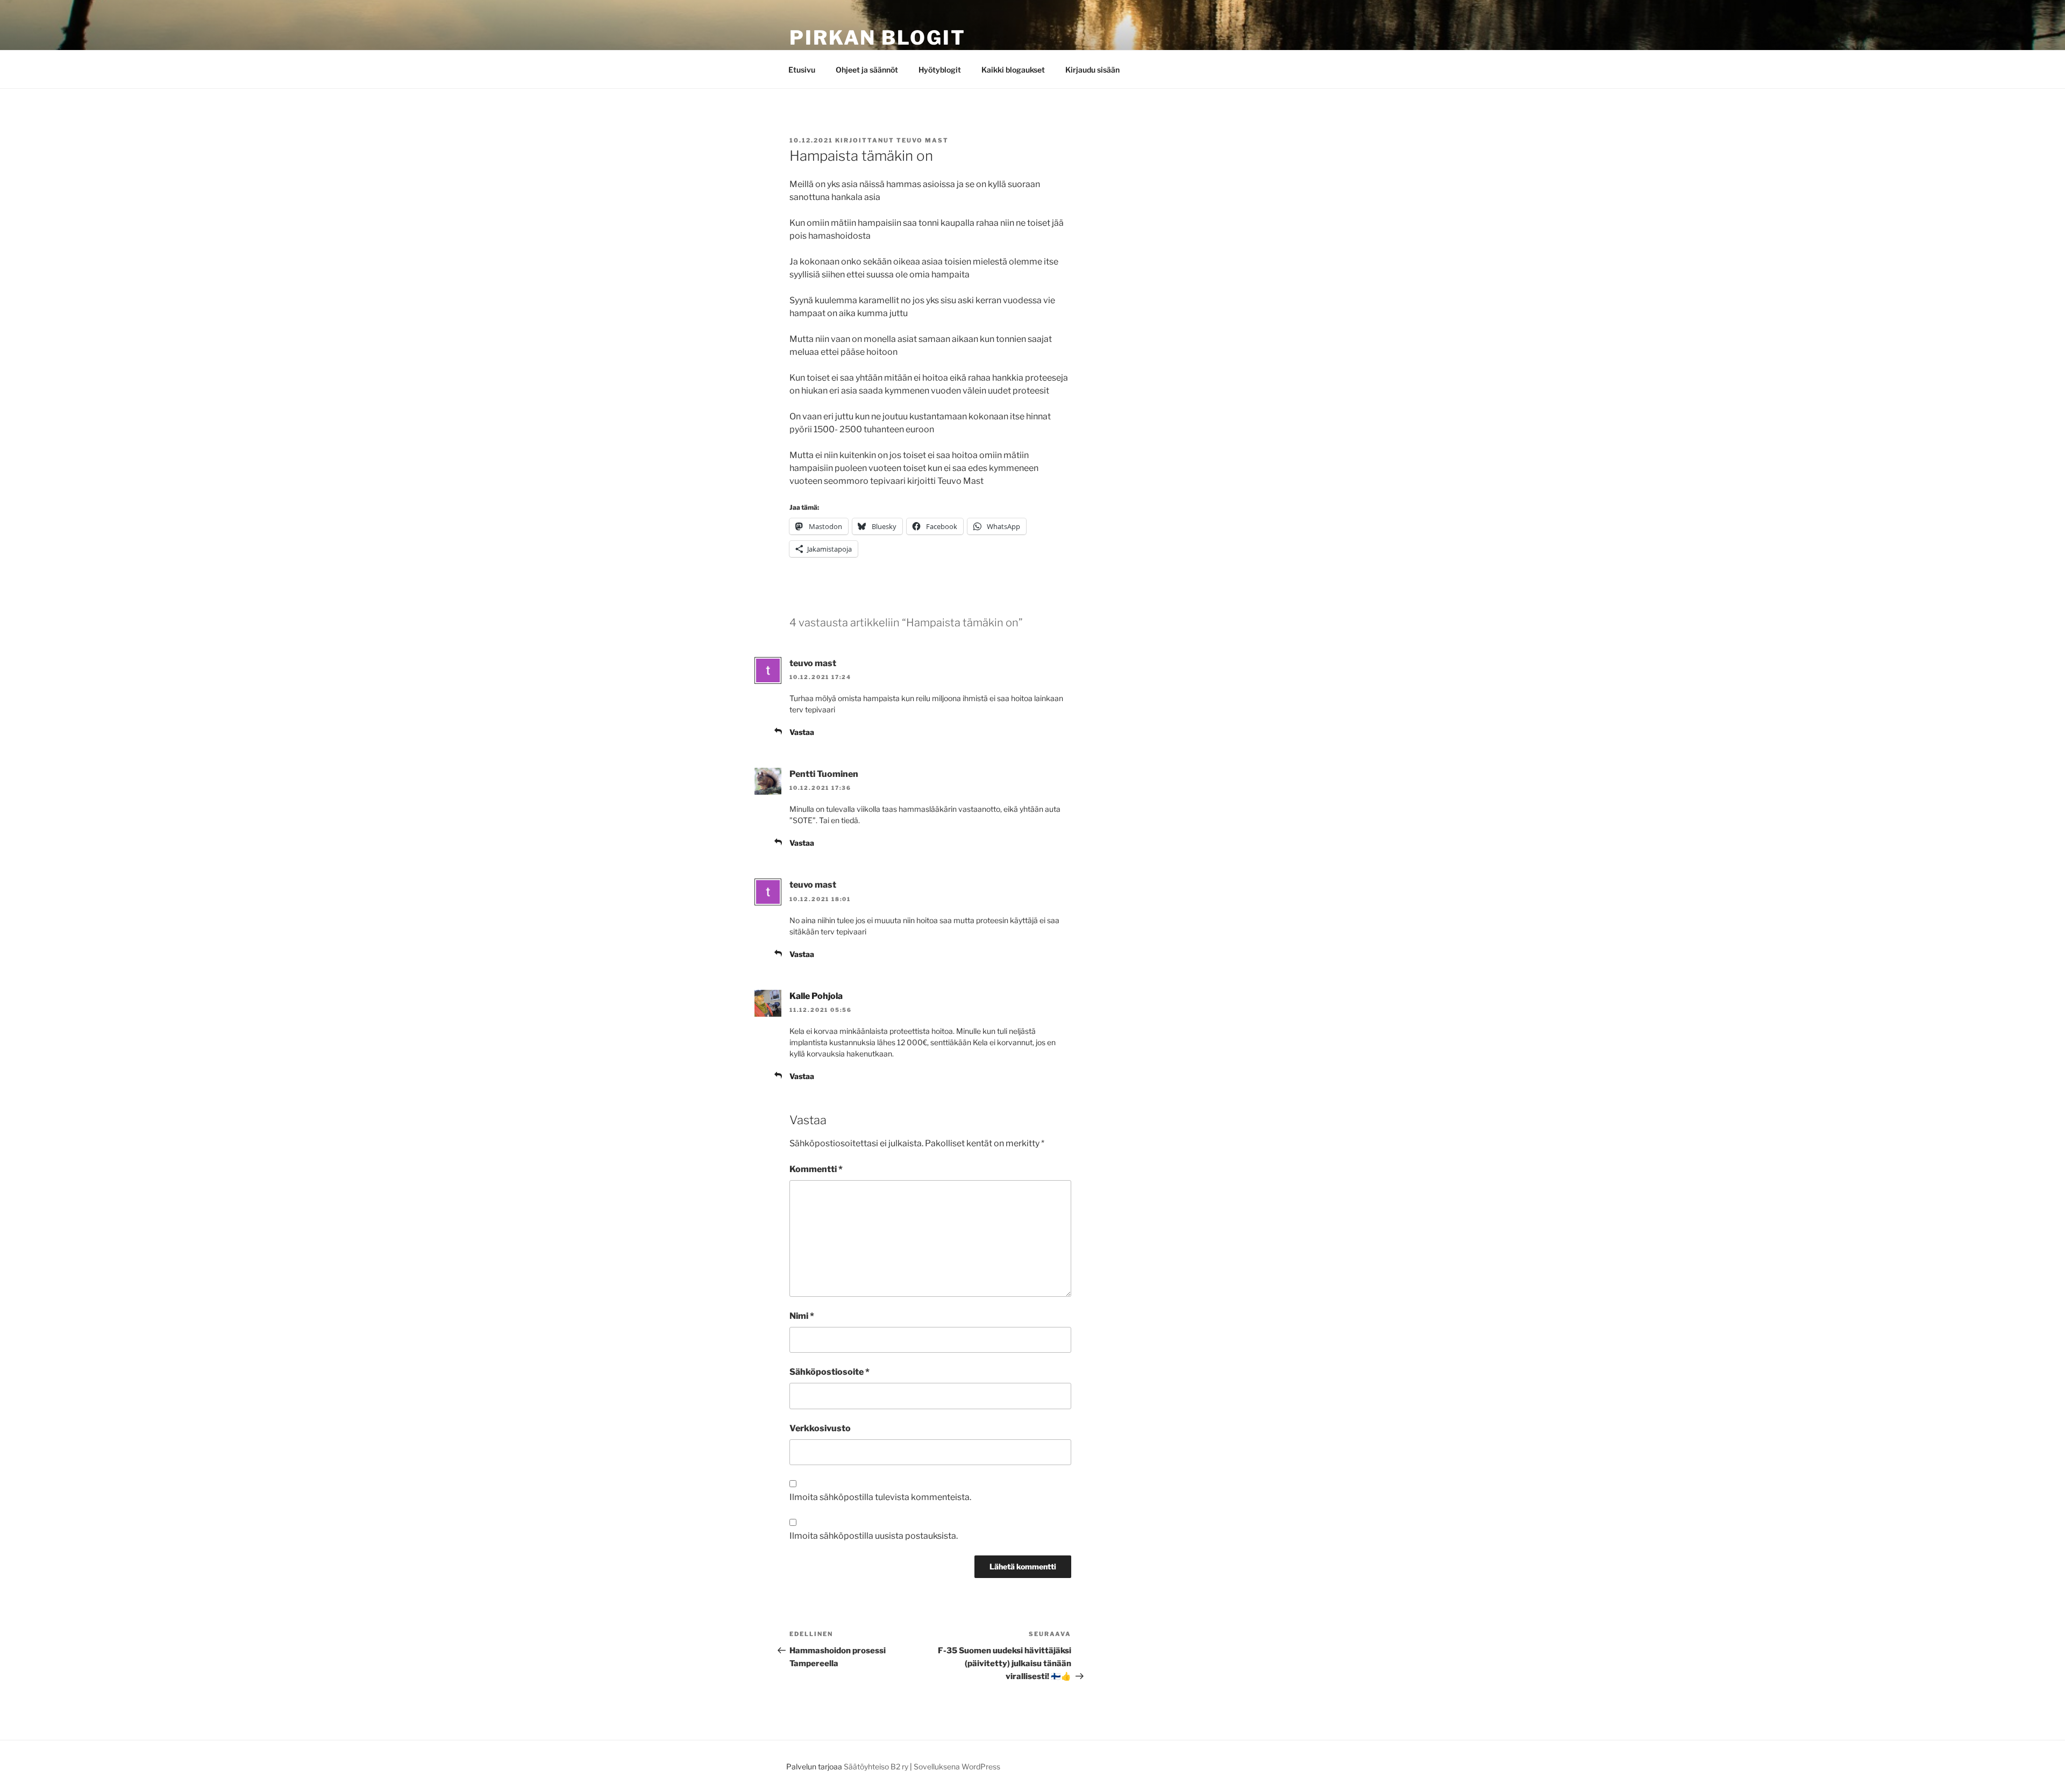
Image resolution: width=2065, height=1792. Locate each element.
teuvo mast (923, 140)
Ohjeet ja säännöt (867, 70)
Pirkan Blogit (877, 38)
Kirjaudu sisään (1092, 70)
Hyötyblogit (940, 70)
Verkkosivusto (820, 1428)
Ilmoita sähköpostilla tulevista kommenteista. (880, 1497)
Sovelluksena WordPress (957, 1766)
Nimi (802, 1316)
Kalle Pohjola (816, 996)
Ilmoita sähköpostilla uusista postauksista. (874, 1536)
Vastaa (802, 732)
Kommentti (816, 1169)
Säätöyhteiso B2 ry (876, 1766)
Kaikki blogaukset (1013, 70)
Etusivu (802, 70)
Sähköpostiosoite (829, 1372)
